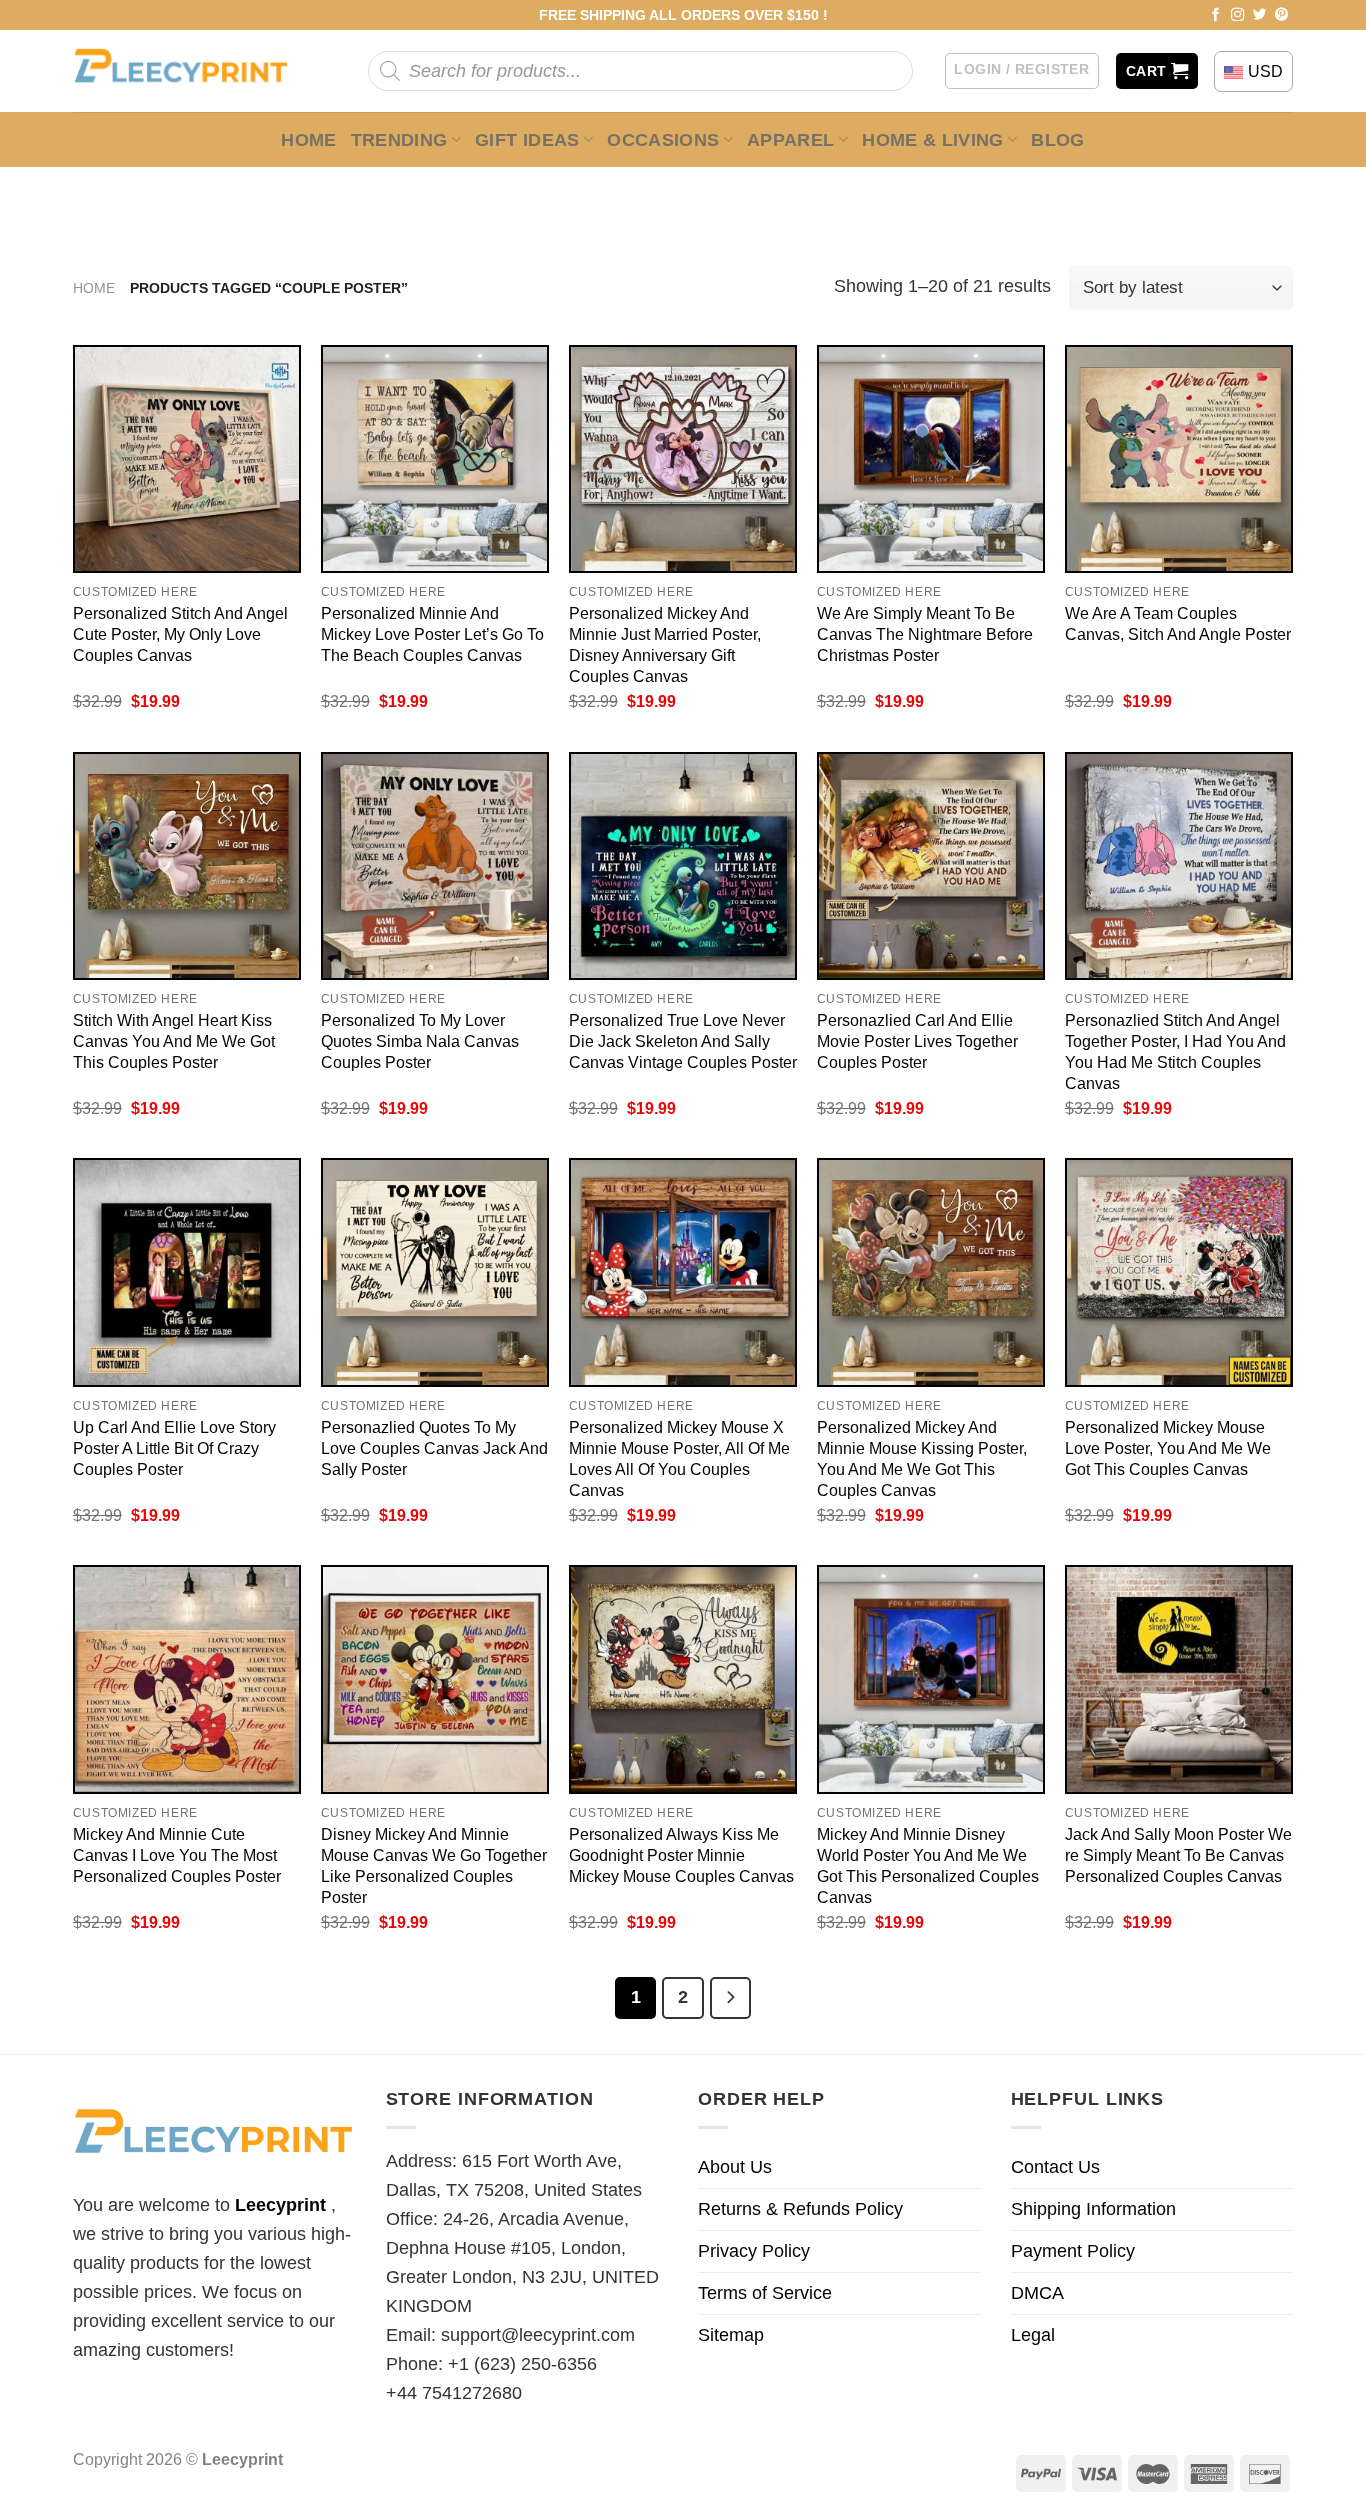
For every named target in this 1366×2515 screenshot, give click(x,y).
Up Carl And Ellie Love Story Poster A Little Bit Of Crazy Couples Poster (174, 1448)
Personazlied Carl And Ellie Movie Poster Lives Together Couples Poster (917, 1041)
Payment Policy (1073, 2251)
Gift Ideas (527, 140)
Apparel (791, 140)
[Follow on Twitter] (1260, 15)
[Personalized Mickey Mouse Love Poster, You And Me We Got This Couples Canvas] (1179, 1272)
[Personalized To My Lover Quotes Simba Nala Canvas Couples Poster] (435, 866)
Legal (1033, 2335)
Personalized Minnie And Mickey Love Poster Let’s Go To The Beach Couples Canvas (432, 634)
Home (308, 140)
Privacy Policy (754, 2251)
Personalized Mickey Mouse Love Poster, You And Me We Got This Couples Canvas (1168, 1448)
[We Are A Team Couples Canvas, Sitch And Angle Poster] (1179, 459)
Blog (1057, 140)
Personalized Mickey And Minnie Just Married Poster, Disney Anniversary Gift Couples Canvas (665, 644)
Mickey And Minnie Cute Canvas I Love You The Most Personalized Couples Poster (177, 1855)
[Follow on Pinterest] (1282, 15)
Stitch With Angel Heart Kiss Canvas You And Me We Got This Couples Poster (174, 1041)
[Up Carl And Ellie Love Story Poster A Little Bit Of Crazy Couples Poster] (187, 1272)
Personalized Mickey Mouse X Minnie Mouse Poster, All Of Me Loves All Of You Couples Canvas (679, 1458)
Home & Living (933, 140)
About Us (735, 2167)
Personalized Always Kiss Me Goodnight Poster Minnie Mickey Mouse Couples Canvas (681, 1855)
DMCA (1037, 2293)
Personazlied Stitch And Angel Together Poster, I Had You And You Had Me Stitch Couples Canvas (1175, 1051)
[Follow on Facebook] (1216, 15)
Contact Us (1055, 2167)
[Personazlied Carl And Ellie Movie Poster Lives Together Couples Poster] (931, 866)
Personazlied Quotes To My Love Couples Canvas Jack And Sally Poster (434, 1448)
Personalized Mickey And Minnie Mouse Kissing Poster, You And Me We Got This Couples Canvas (922, 1458)
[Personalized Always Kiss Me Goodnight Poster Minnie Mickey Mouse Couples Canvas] (683, 1679)
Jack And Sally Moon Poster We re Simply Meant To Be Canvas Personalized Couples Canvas (1178, 1855)
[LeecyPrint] (190, 71)
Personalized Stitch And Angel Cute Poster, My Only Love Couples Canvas (180, 634)
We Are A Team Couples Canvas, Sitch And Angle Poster (1178, 623)
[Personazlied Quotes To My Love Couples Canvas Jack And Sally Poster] (435, 1272)
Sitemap (731, 2335)
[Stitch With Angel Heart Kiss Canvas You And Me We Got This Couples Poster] (187, 866)
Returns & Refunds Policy (800, 2209)
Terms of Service (765, 2293)
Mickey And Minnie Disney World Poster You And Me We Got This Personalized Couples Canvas (928, 1865)
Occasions (663, 140)
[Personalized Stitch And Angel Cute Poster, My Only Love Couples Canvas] (187, 459)
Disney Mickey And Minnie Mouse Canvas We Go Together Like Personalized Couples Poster (434, 1865)
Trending (399, 140)
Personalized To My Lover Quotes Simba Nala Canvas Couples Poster (420, 1041)
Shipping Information (1093, 2209)
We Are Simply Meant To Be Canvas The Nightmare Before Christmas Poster (925, 634)
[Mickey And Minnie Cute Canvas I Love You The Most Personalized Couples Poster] (187, 1679)
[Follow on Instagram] (1238, 15)
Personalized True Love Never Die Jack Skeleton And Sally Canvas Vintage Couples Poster (683, 1041)
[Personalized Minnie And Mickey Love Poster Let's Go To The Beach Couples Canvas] (435, 459)
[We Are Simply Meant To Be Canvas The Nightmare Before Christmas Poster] (931, 459)
